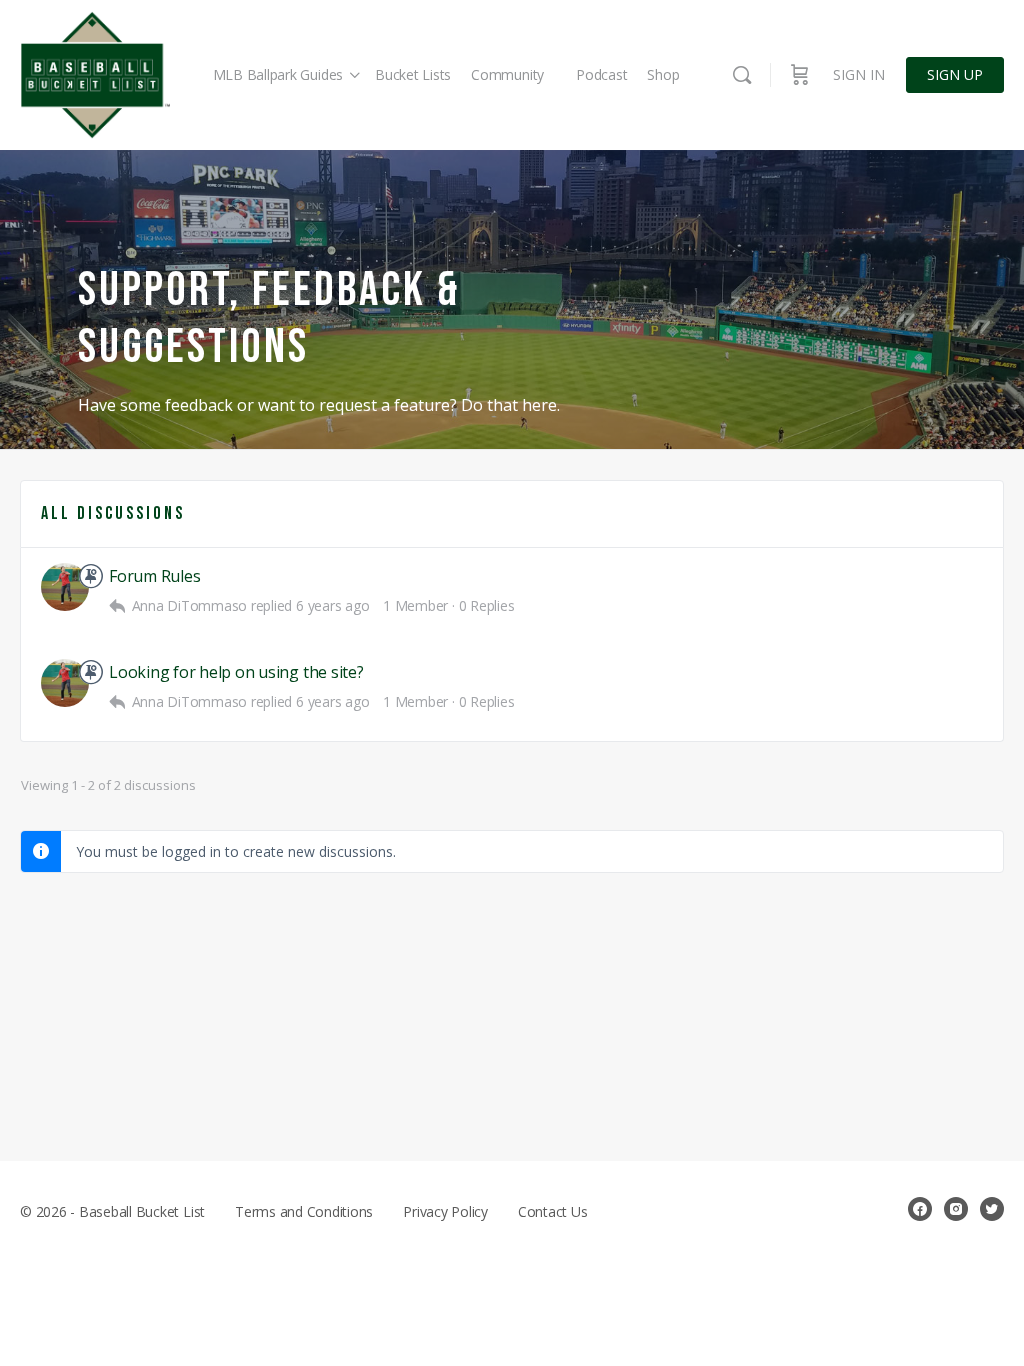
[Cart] (800, 75)
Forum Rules (154, 576)
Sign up (955, 74)
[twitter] (992, 1209)
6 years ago (332, 605)
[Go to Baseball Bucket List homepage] (95, 75)
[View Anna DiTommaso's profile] (65, 587)
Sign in (859, 74)
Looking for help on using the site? (236, 672)
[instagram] (956, 1209)
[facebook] (920, 1209)
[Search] (742, 75)
